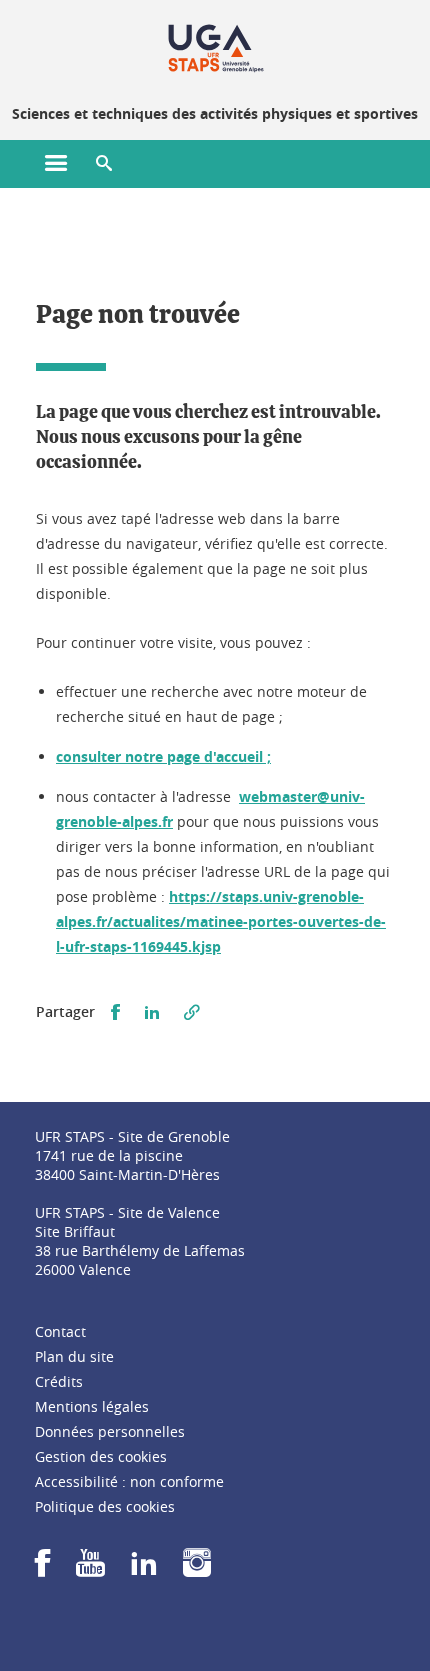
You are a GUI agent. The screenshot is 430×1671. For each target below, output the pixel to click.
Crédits (59, 1381)
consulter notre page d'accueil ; (163, 756)
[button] (104, 164)
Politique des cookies (105, 1506)
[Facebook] (43, 1569)
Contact (60, 1331)
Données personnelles (110, 1431)
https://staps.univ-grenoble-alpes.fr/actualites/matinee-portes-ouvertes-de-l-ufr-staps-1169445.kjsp (221, 921)
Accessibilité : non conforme (129, 1481)
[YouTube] (90, 1569)
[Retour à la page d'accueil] (215, 48)
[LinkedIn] (144, 1569)
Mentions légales (92, 1406)
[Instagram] (197, 1569)
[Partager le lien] (192, 1012)
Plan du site (74, 1356)
